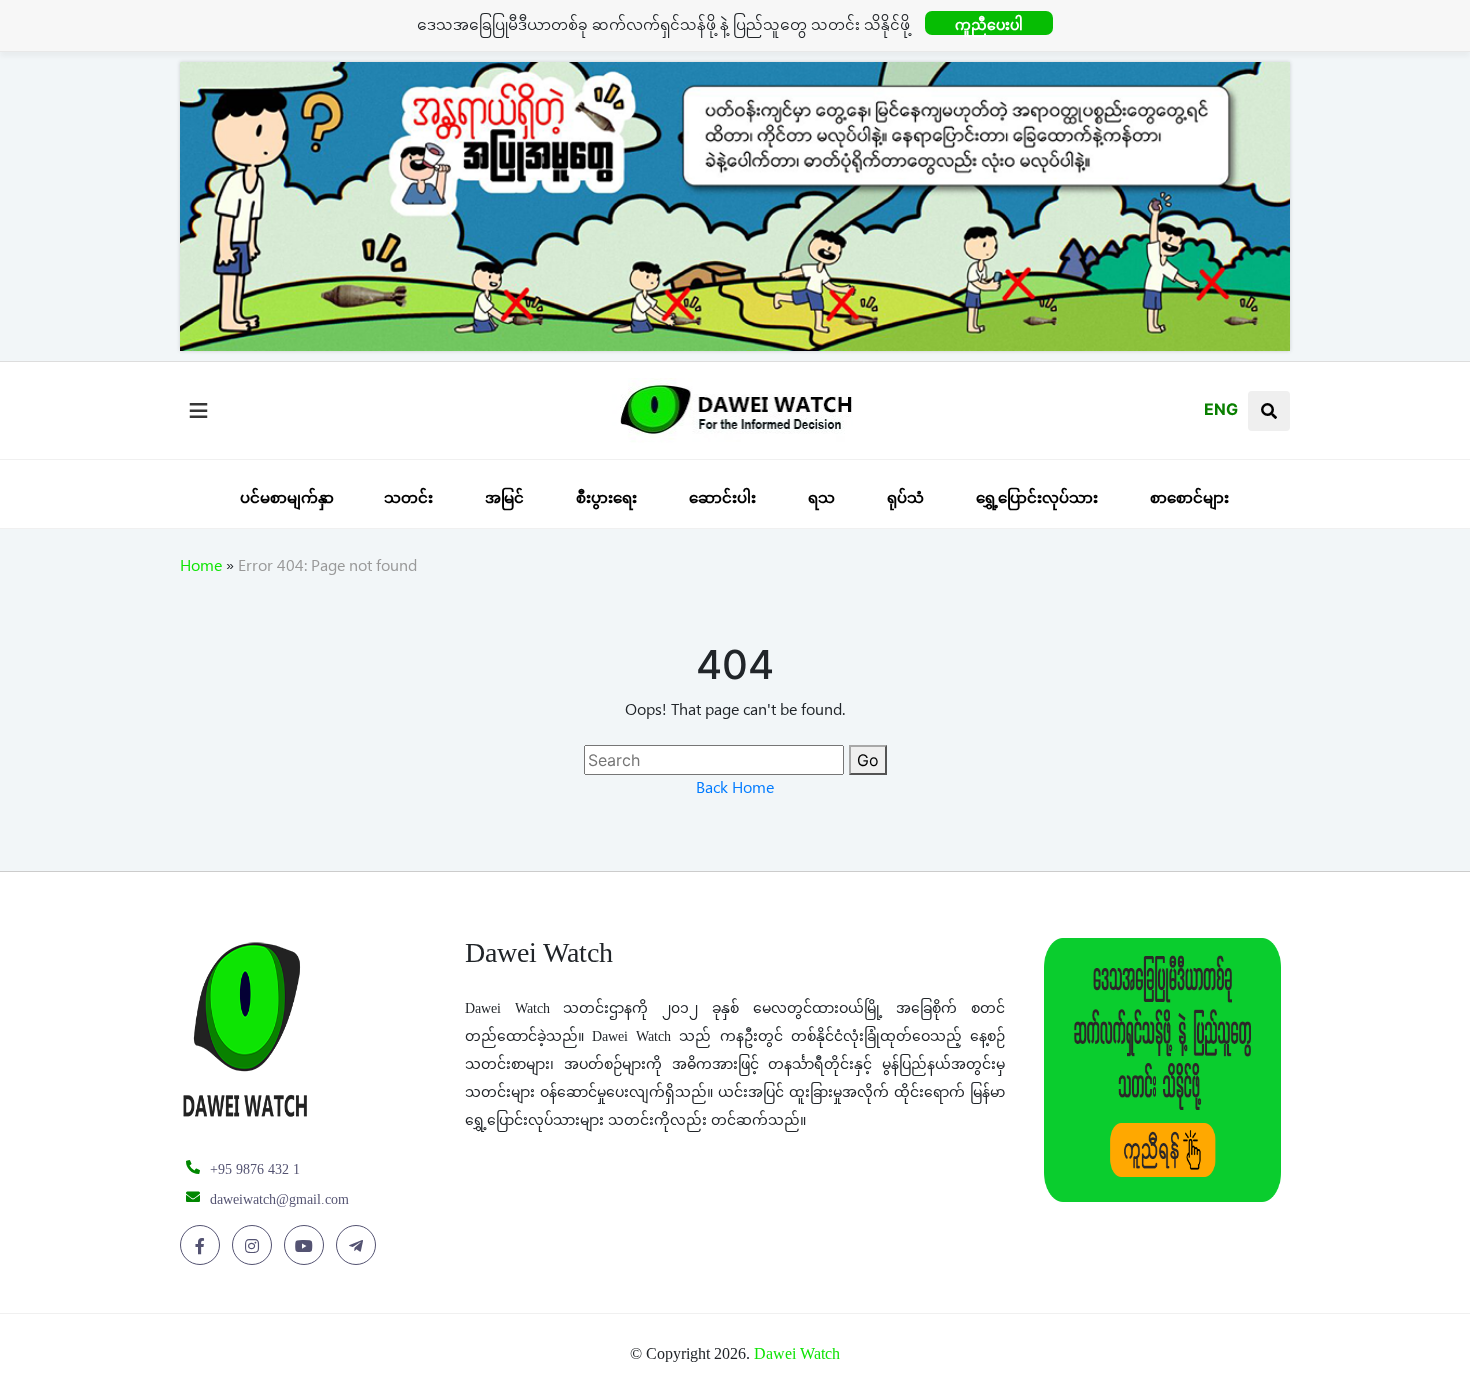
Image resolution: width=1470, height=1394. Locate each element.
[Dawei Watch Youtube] (307, 1246)
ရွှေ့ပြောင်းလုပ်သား (1037, 497)
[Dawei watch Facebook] (203, 1246)
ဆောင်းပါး (722, 497)
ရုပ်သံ (905, 497)
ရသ (821, 497)
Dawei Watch (797, 1353)
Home (201, 569)
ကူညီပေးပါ (989, 24)
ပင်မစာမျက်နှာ (287, 497)
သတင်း (408, 497)
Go (868, 760)
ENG (1221, 409)
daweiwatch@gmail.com (279, 1199)
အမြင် (504, 497)
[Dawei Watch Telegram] (359, 1246)
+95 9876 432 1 (255, 1169)
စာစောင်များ (1189, 497)
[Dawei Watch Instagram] (255, 1246)
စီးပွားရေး (606, 497)
